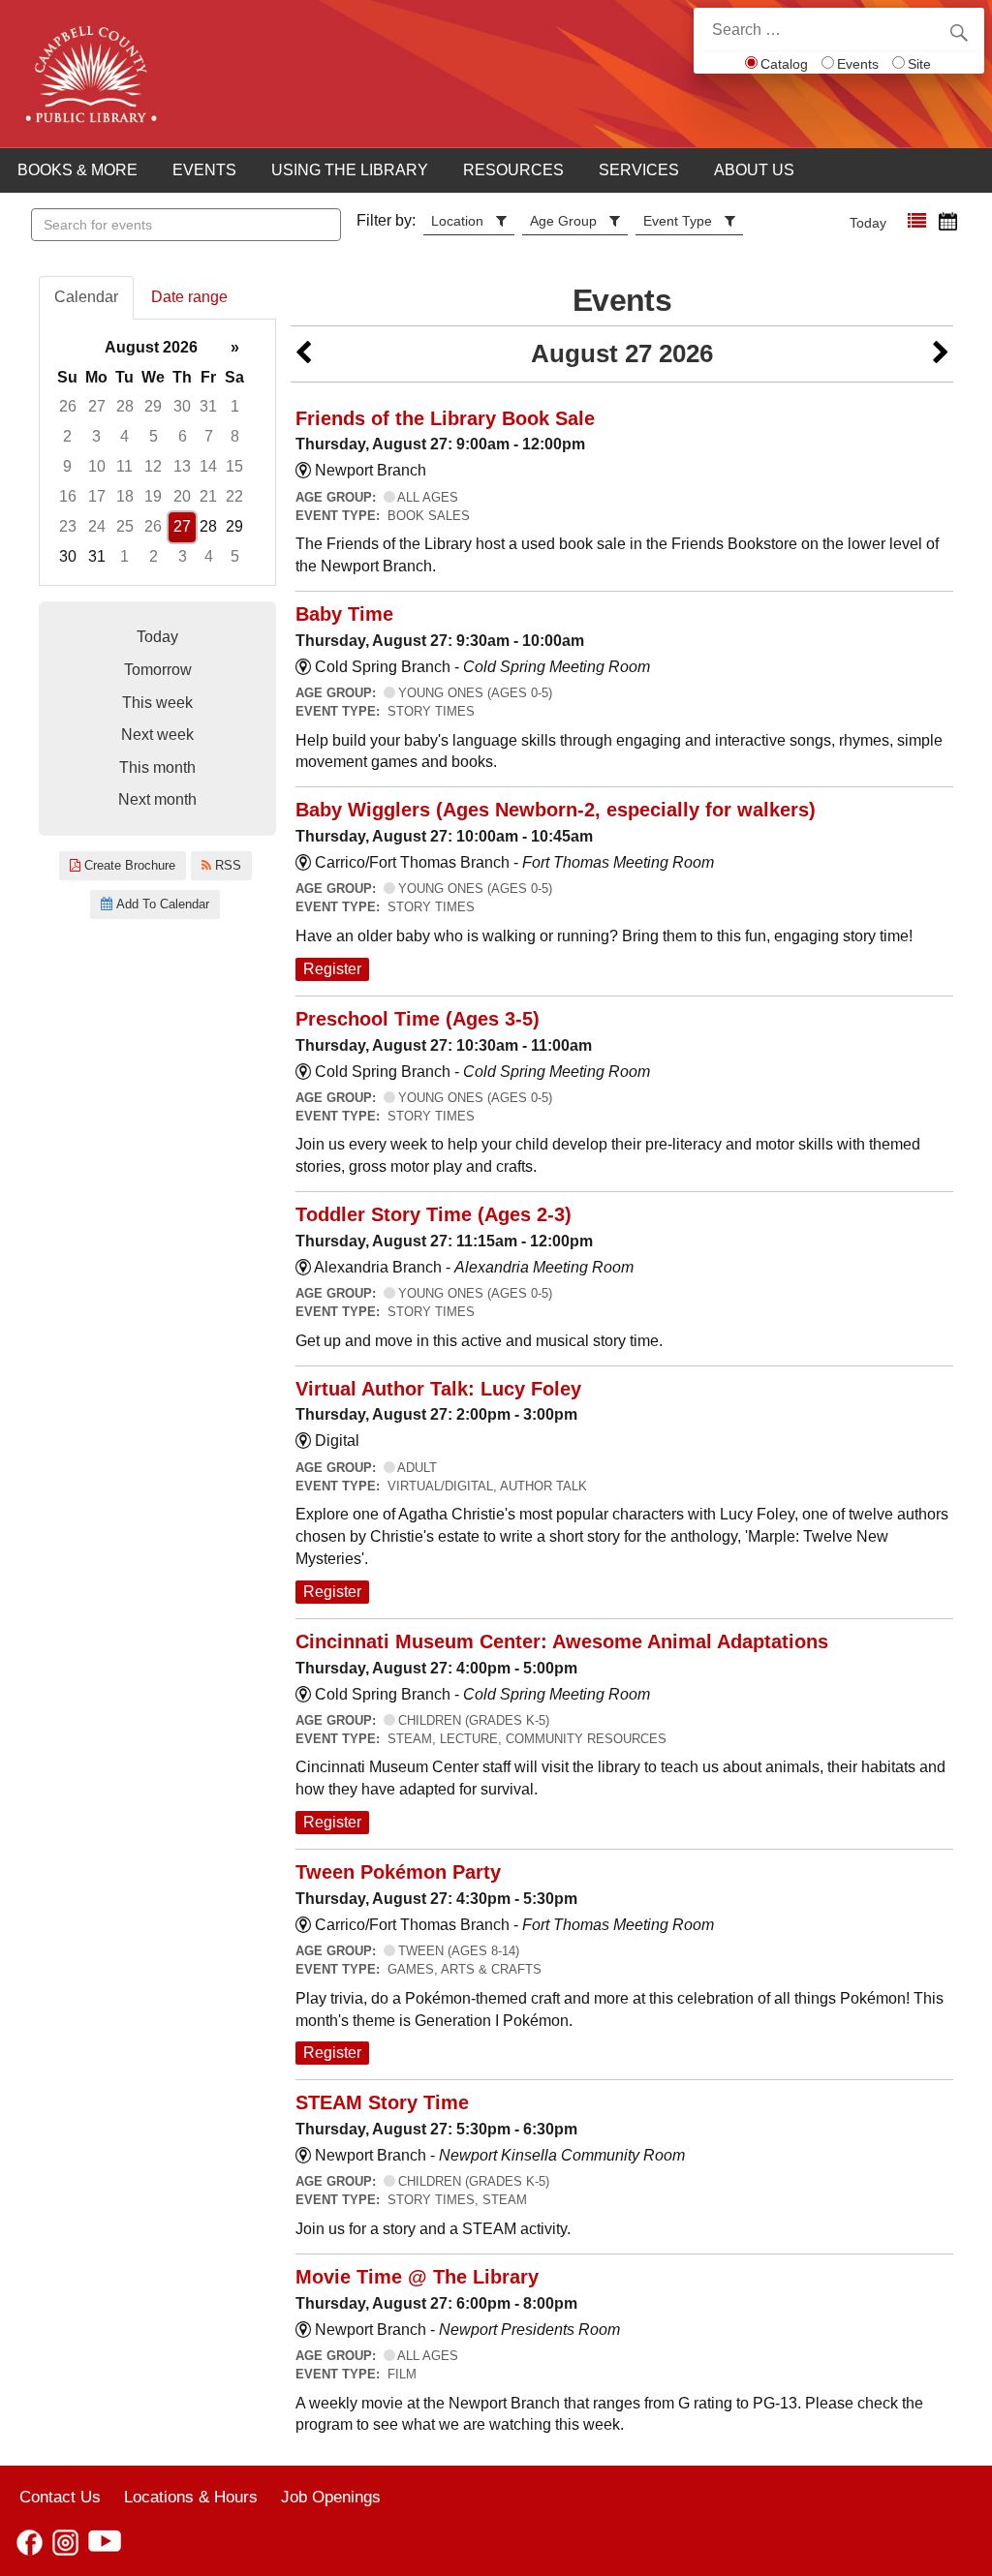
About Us (754, 170)
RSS (226, 865)
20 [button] (182, 496)
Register (332, 969)
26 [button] (68, 406)
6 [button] (183, 436)
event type (678, 221)
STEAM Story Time (382, 2102)
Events (858, 64)
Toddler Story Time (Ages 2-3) (434, 1214)
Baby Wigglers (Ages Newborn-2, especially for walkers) (556, 810)
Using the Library (350, 170)
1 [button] (235, 406)
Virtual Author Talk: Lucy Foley (438, 1389)
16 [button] (68, 496)
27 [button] (97, 406)
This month (157, 767)
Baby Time (344, 614)
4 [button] (124, 436)
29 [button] (153, 406)
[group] (157, 453)
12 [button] (153, 466)
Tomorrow (158, 670)
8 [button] (235, 436)
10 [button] (97, 466)
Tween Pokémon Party (398, 1872)
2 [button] (67, 436)
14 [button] (208, 466)
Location (457, 221)
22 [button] (234, 496)
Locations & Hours (191, 2497)
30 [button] (182, 406)
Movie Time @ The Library (417, 2277)
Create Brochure (128, 865)
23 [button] (68, 526)
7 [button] (209, 436)
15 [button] (234, 466)
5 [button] (154, 436)
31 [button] (208, 406)
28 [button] (125, 406)
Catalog (784, 64)
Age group (563, 221)
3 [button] (96, 436)
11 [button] (124, 466)
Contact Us (60, 2497)
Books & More (77, 170)
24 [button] (97, 526)
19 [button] (153, 496)
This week (157, 703)
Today (868, 223)
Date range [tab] (189, 297)
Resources (513, 170)
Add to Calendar (161, 904)
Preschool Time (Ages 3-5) (418, 1019)
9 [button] (67, 466)
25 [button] (125, 526)
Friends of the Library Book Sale (445, 418)
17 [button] (97, 496)
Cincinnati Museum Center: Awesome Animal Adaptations (562, 1641)
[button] (917, 221)
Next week (157, 735)
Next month (157, 799)
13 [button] (182, 466)
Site (919, 64)
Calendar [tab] (86, 297)
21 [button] (208, 496)
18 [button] (125, 496)
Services (639, 170)
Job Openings (331, 2497)
